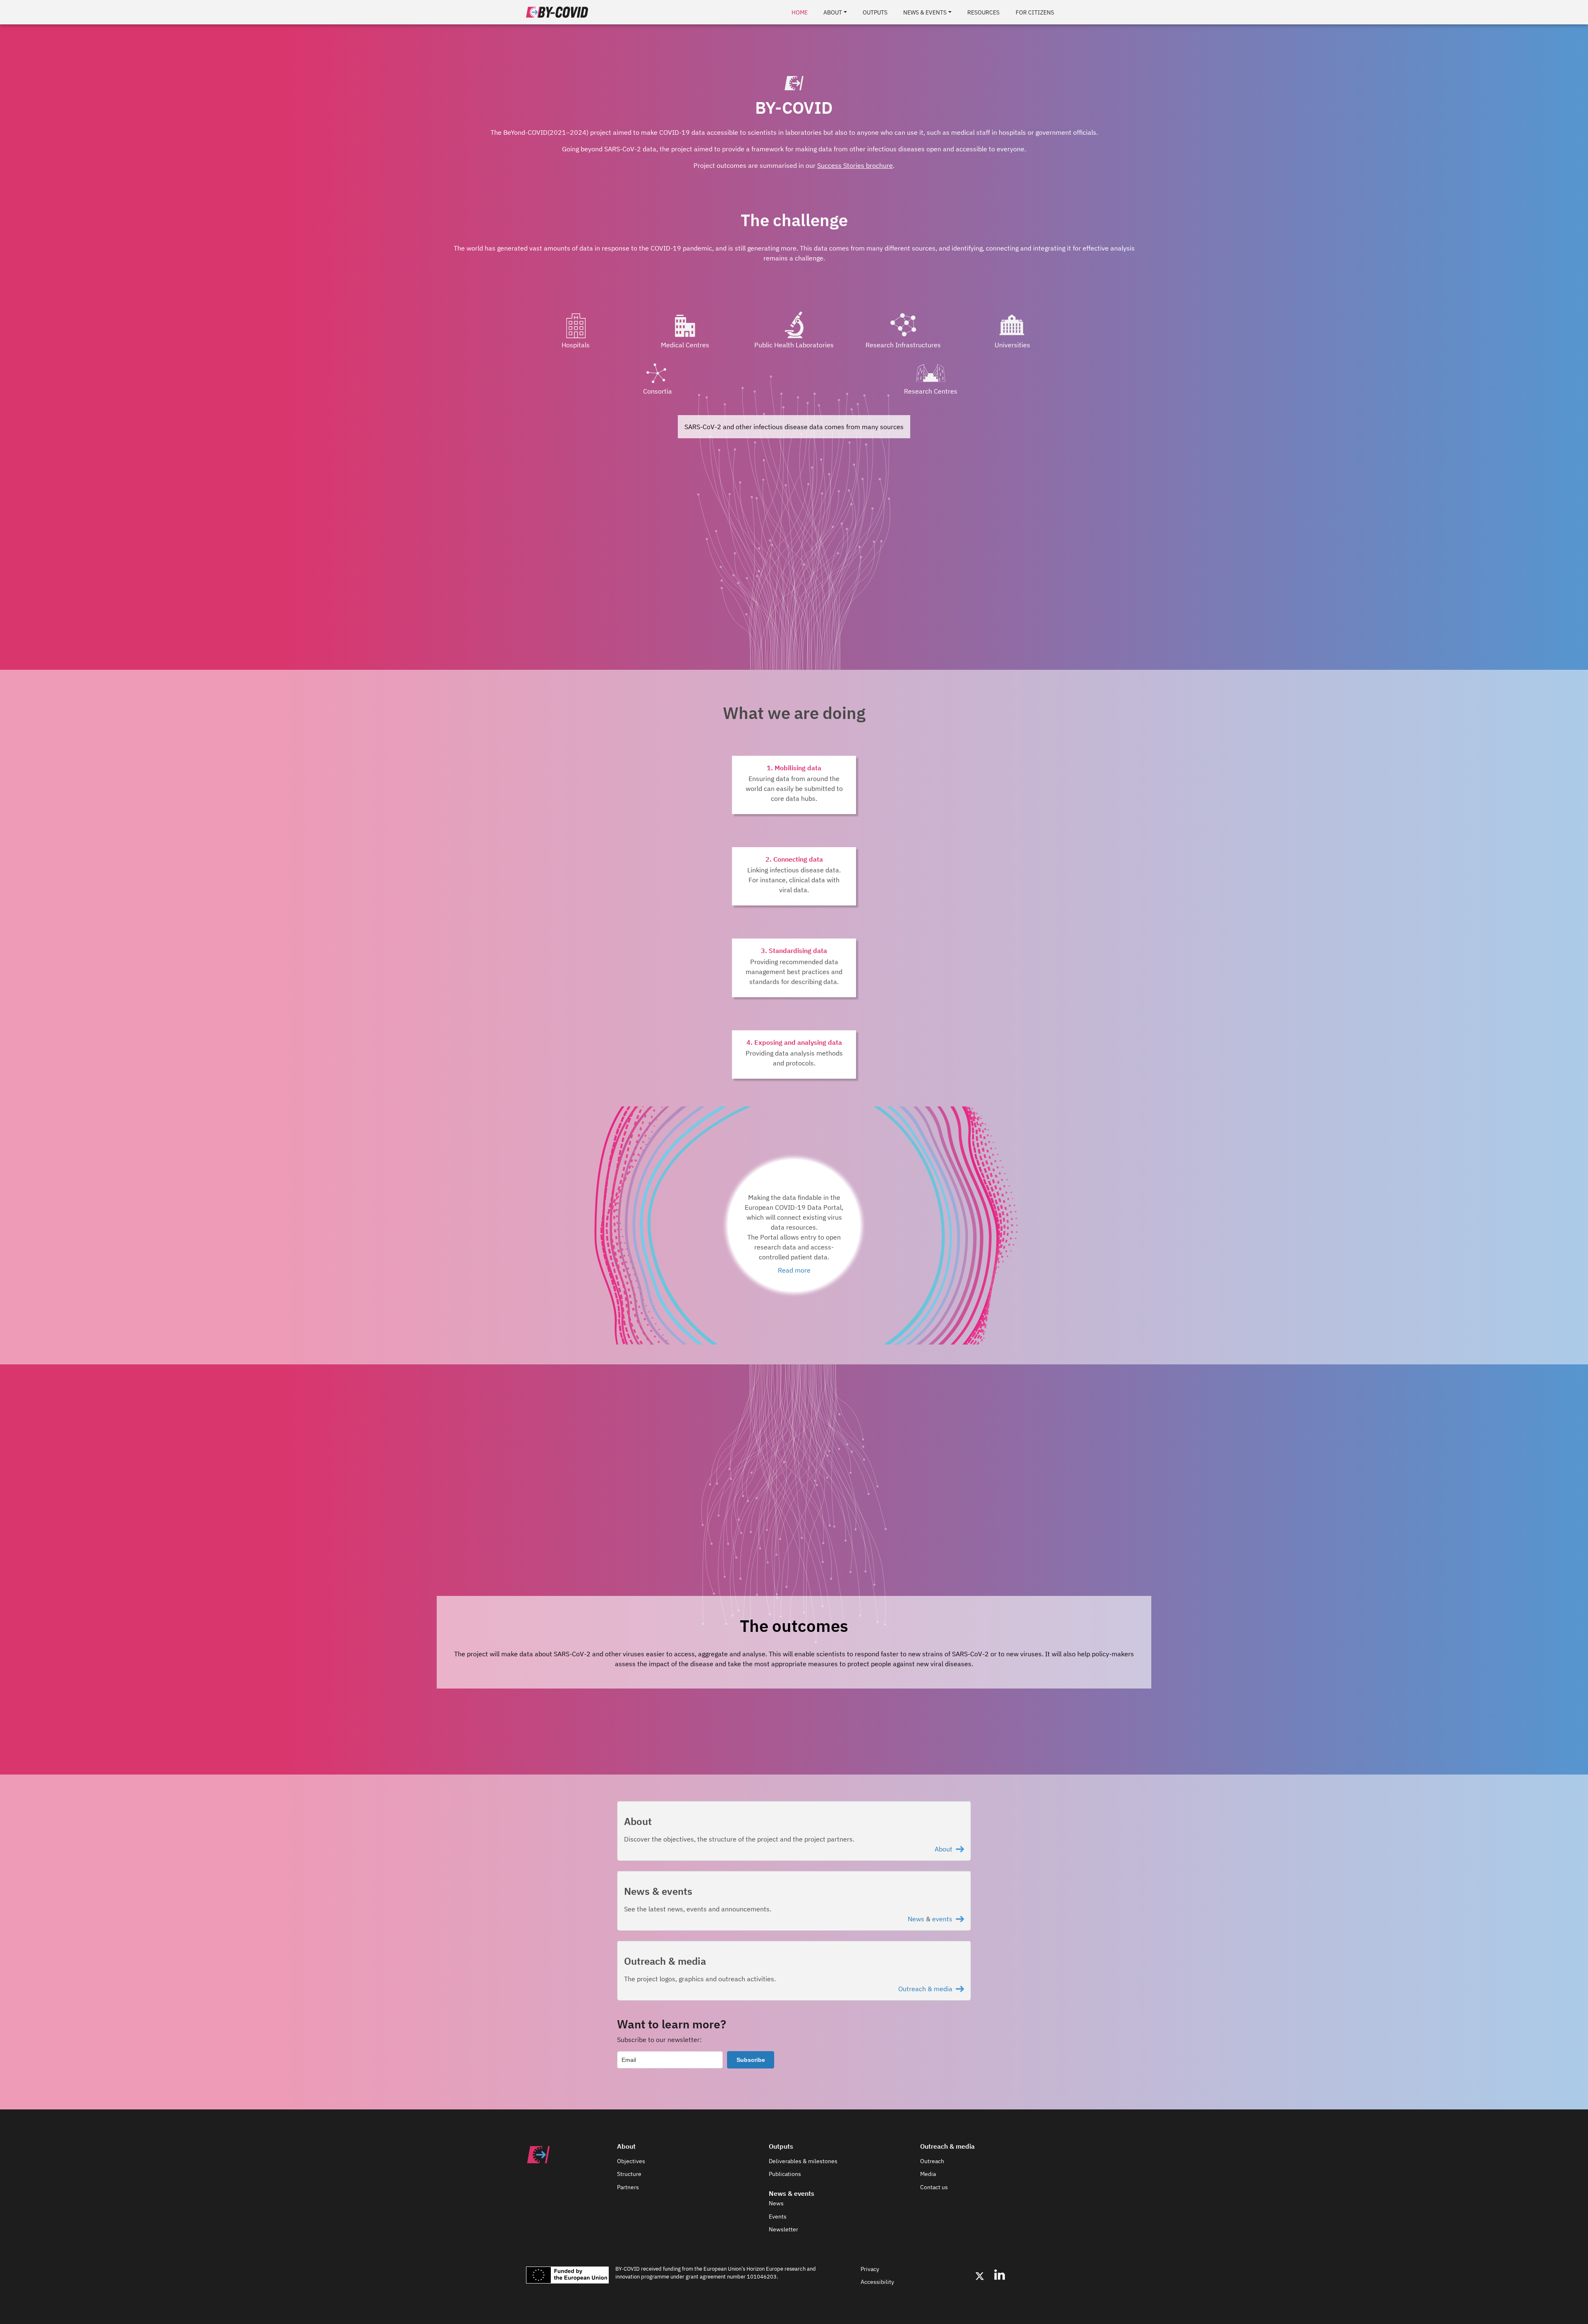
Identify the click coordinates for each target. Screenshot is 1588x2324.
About (943, 1849)
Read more (794, 1270)
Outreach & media (925, 1989)
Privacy (870, 2269)
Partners (628, 2187)
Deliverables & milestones (803, 2161)
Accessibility (877, 2282)
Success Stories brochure (855, 165)
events (942, 1919)
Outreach (932, 2161)
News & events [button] (925, 12)
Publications (785, 2174)
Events (778, 2217)
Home (800, 12)
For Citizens (1035, 12)
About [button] (833, 12)
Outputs (875, 12)
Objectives (631, 2161)
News (916, 1919)
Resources (983, 12)
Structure (629, 2174)
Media (928, 2174)
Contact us (934, 2187)
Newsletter (783, 2229)
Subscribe (751, 2060)
